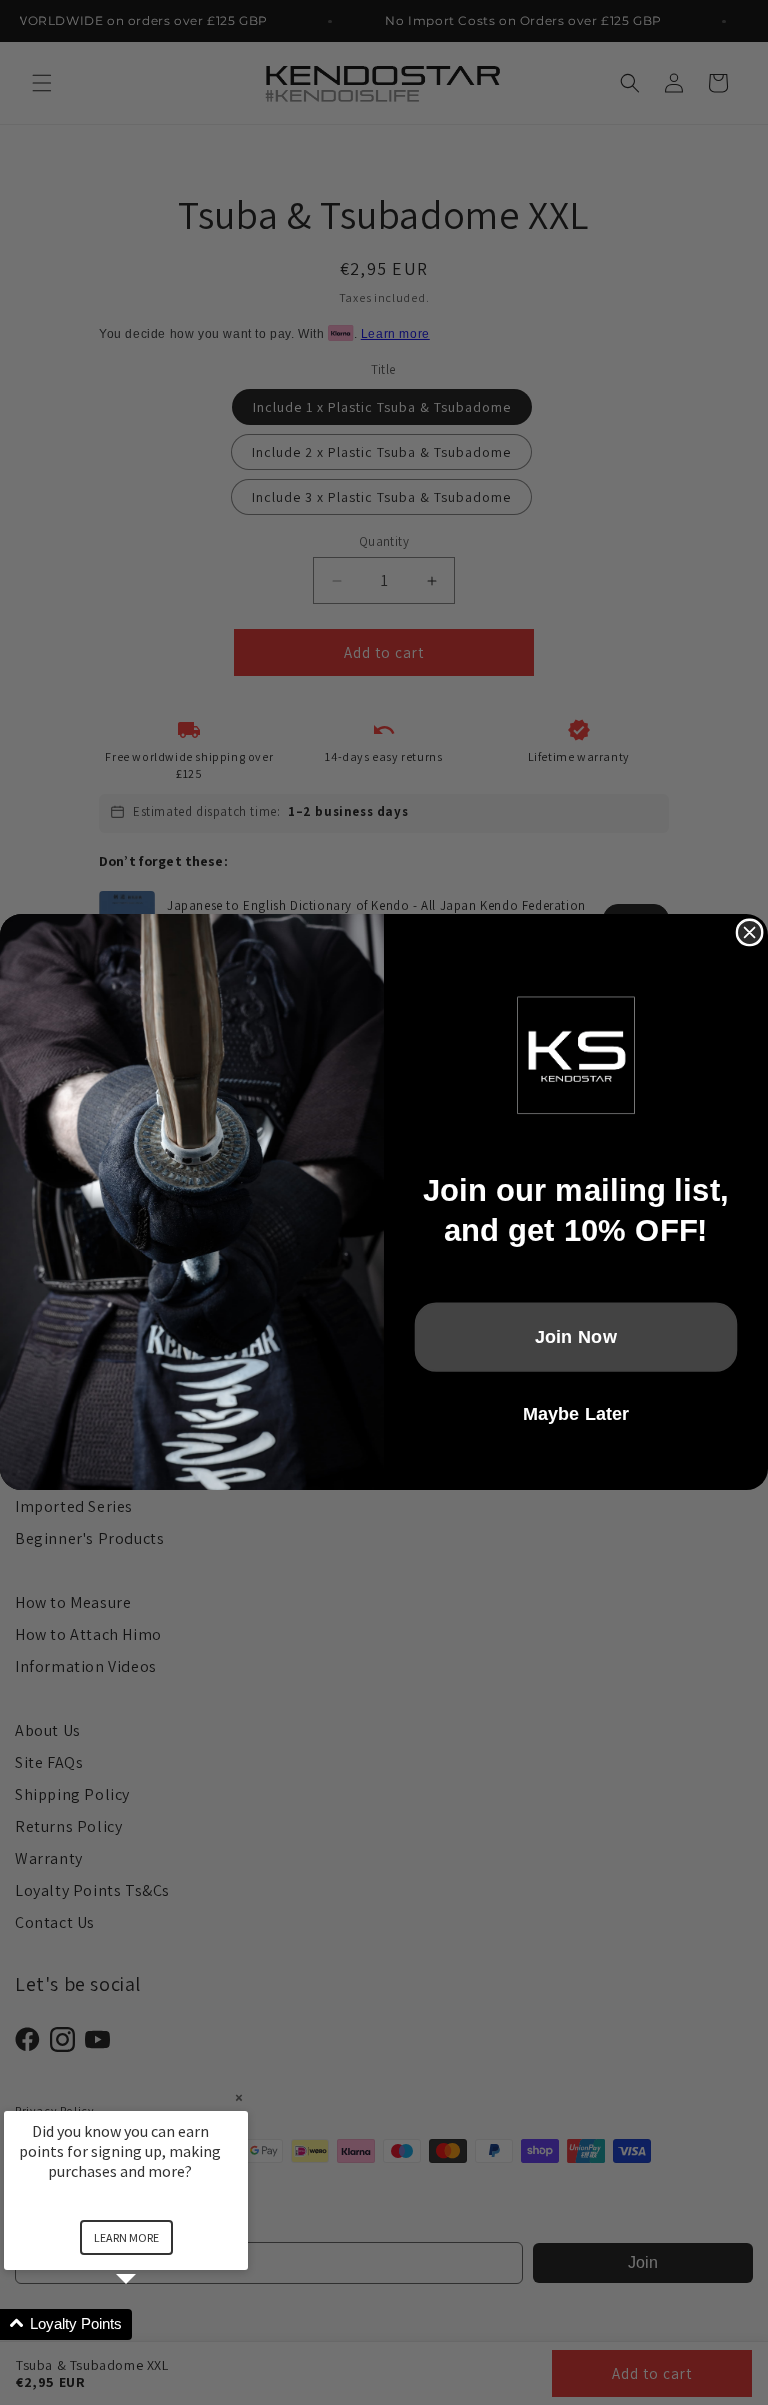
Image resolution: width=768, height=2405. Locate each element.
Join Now (576, 1337)
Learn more (126, 2237)
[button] (150, 2324)
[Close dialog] (749, 933)
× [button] (239, 2097)
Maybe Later (576, 1414)
